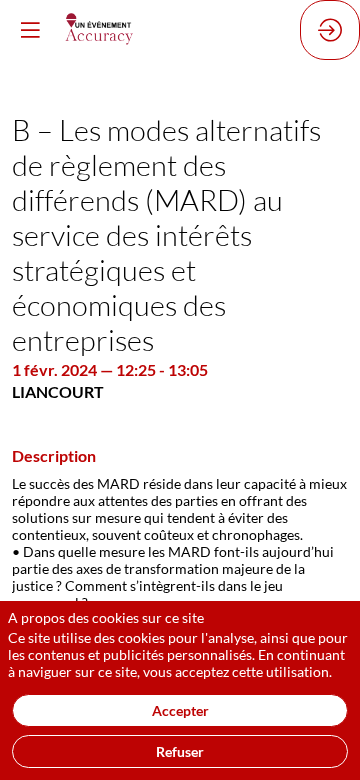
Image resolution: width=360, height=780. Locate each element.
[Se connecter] (330, 30)
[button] (30, 30)
